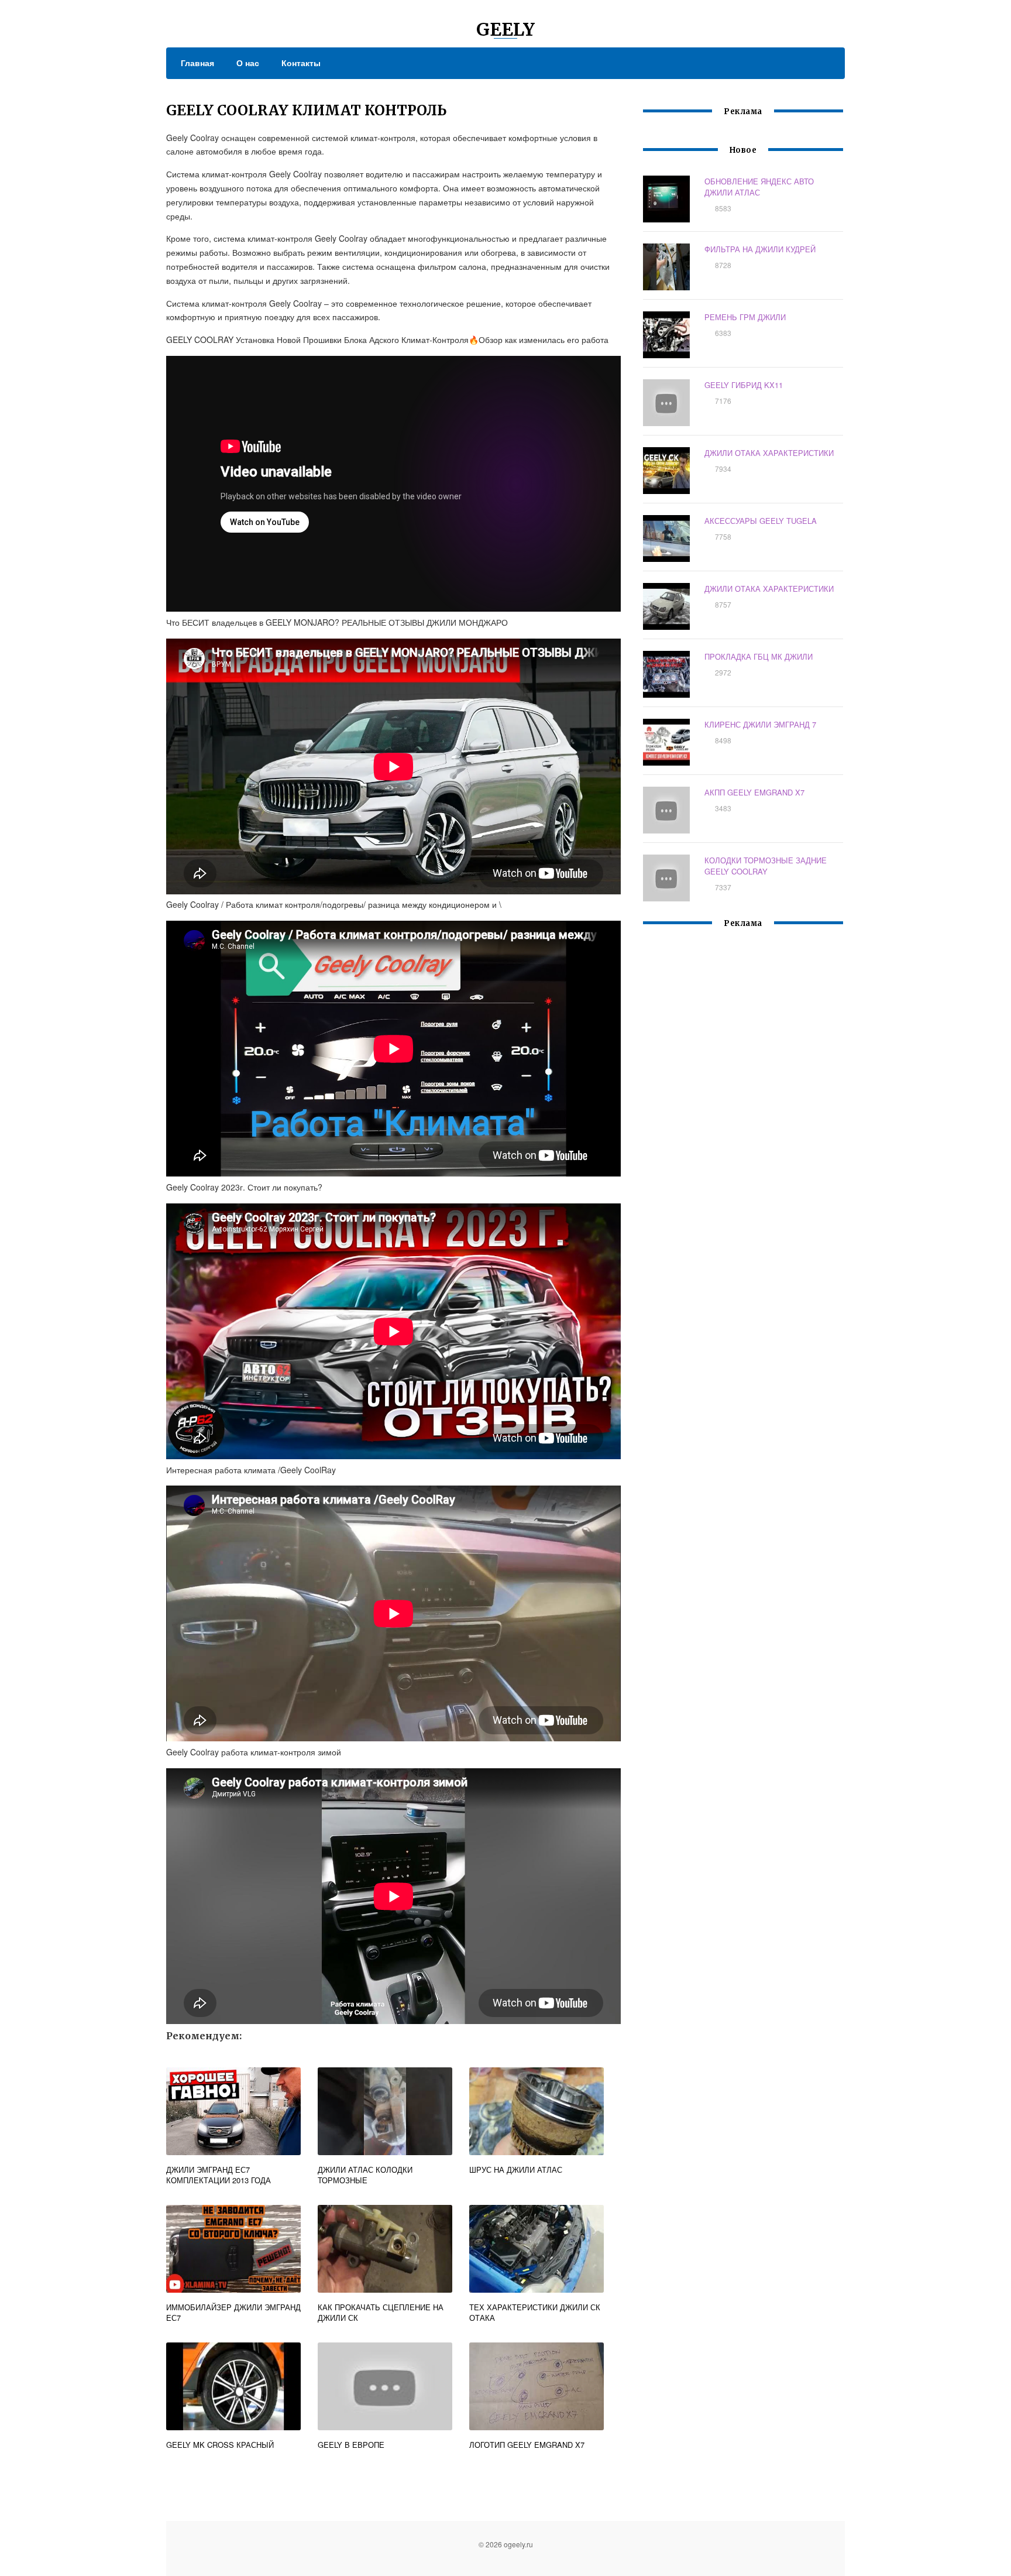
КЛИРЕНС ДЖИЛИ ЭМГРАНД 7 (760, 724)
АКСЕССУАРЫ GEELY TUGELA (761, 521)
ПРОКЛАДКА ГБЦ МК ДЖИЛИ (759, 656)
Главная (197, 63)
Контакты (301, 63)
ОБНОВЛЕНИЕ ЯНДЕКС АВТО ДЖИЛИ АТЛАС (759, 187)
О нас (248, 63)
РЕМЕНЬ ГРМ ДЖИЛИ (745, 317)
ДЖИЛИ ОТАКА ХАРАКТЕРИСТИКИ (769, 453)
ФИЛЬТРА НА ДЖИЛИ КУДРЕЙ (760, 249)
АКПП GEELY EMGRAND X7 (754, 792)
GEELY (505, 29)
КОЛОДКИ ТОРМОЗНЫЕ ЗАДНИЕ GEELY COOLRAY (766, 866)
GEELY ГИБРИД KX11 (744, 385)
